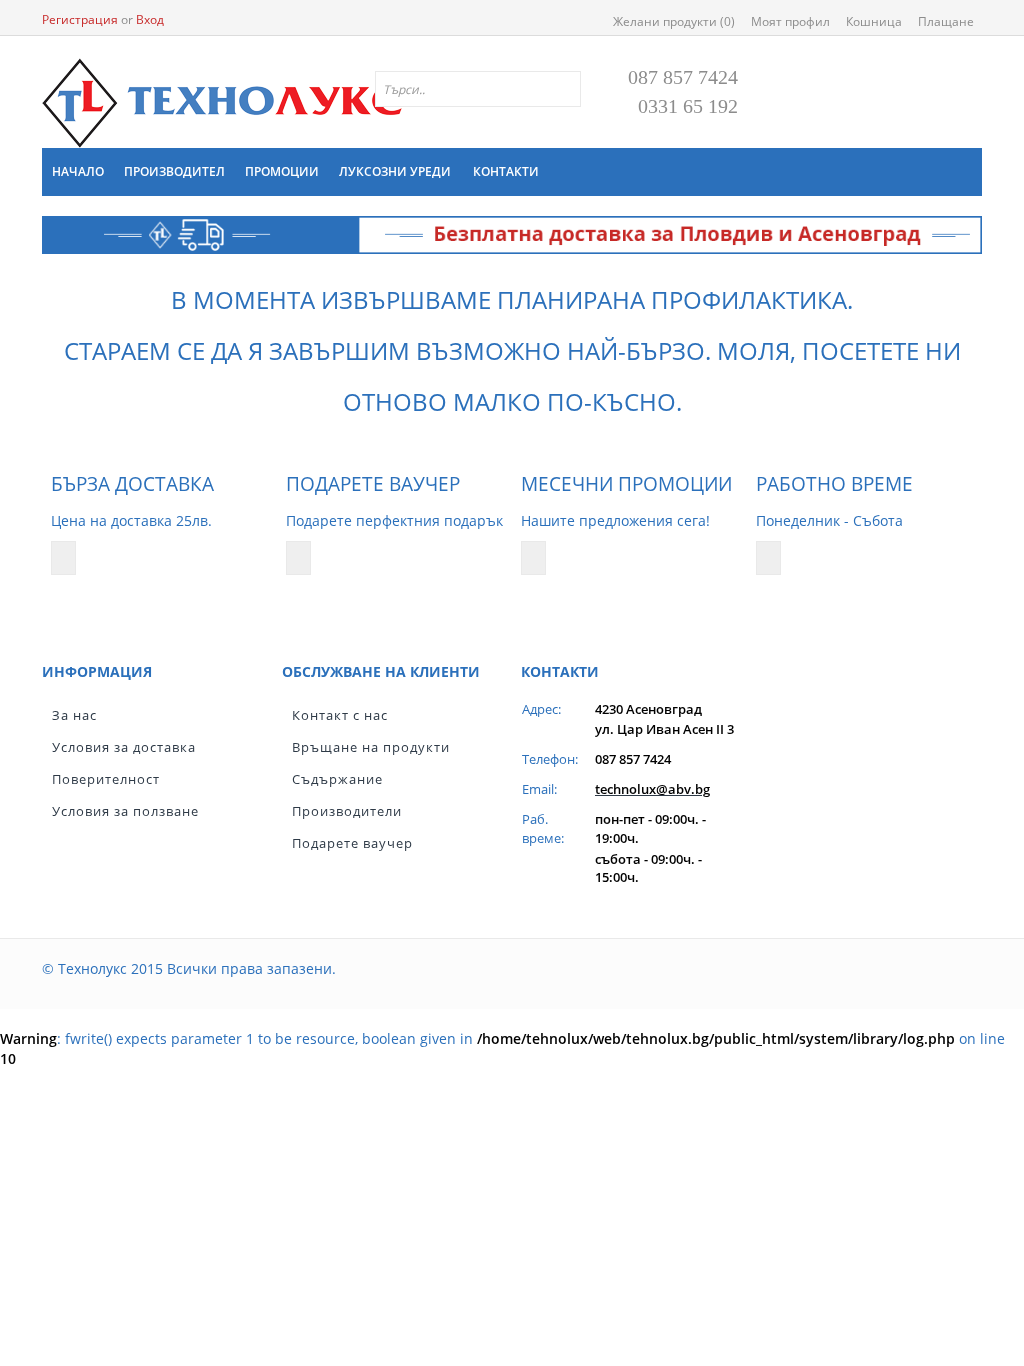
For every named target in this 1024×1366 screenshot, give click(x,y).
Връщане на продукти (371, 747)
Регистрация (80, 19)
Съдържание (337, 779)
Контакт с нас (340, 715)
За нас (74, 715)
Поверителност (106, 779)
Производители (347, 811)
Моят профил (790, 21)
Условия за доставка (124, 747)
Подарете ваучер (352, 843)
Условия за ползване (125, 811)
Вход (150, 19)
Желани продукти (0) (674, 21)
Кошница (874, 21)
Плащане (946, 21)
